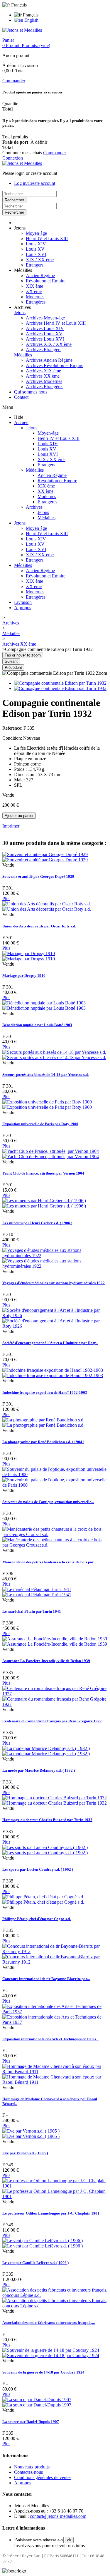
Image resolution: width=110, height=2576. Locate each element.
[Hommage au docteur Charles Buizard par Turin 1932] (55, 1800)
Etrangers (35, 265)
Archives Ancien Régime (49, 360)
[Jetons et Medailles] (22, 30)
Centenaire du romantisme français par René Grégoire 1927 (52, 1721)
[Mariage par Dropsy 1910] (29, 956)
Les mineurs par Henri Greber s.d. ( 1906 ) (37, 1223)
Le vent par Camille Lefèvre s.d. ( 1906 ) (35, 2263)
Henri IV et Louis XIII (47, 238)
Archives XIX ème (43, 371)
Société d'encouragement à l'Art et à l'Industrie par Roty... (50, 1343)
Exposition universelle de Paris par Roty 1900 (40, 1124)
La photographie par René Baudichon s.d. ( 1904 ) (43, 1442)
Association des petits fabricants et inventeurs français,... (49, 2323)
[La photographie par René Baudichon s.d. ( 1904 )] (43, 1422)
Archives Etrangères (45, 387)
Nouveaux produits (32, 2467)
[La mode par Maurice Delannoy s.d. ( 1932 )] (46, 1751)
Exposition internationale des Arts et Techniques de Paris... (50, 2039)
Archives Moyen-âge (45, 318)
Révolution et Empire (46, 281)
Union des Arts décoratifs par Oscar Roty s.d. (39, 926)
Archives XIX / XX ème (49, 344)
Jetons (20, 313)
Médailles (23, 355)
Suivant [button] (11, 661)
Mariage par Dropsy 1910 (24, 975)
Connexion (13, 158)
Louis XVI (36, 254)
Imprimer (11, 826)
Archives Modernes (44, 381)
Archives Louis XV (44, 334)
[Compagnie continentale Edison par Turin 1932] (60, 683)
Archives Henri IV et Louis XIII (56, 323)
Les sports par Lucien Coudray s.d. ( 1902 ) (38, 1869)
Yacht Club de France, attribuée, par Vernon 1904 (43, 1173)
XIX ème (34, 286)
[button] (20, 228)
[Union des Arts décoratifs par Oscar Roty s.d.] (47, 906)
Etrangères (36, 302)
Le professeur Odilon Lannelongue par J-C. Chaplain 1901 (51, 2213)
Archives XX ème (43, 376)
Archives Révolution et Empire (55, 365)
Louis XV (35, 249)
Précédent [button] (13, 668)
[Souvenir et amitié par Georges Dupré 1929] (45, 857)
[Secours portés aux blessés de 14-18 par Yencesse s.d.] (54, 1055)
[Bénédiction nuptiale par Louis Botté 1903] (44, 1005)
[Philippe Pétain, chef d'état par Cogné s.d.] (43, 1899)
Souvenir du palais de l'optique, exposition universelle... (48, 1502)
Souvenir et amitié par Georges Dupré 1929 (38, 876)
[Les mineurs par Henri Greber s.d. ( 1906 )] (44, 1203)
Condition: (13, 738)
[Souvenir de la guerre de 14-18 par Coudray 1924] (51, 2353)
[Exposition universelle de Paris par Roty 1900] (47, 1104)
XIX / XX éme (40, 260)
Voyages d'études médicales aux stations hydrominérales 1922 (54, 1283)
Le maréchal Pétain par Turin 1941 (32, 1611)
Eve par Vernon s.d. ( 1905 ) (25, 2153)
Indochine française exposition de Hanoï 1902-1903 (45, 1392)
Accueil (21, 422)
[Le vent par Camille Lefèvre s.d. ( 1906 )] (43, 2243)
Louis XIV (36, 244)
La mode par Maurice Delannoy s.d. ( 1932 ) (39, 1770)
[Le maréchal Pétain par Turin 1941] (37, 1592)
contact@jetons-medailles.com (58, 2516)
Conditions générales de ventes (43, 2477)
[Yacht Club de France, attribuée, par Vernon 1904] (51, 1154)
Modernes (35, 297)
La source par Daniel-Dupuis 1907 (31, 2422)
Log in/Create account (35, 183)
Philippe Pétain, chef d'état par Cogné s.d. (37, 1919)
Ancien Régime (40, 275)
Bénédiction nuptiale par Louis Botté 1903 (37, 1025)
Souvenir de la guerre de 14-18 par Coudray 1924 (43, 2372)
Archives (34, 507)
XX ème (34, 291)
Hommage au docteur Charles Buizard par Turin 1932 (47, 1820)
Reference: (13, 728)
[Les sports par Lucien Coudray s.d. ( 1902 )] (45, 1850)
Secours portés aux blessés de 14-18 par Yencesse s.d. (45, 1075)
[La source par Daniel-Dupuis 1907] (37, 2402)
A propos (23, 608)
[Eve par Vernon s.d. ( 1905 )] (31, 2134)
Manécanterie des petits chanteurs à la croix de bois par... (49, 1562)
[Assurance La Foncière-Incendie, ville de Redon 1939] (55, 1641)
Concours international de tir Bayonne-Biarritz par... (46, 1979)
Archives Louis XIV (45, 328)
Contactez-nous (28, 2472)
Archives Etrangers (44, 350)
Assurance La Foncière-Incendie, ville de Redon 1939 (46, 1661)
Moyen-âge (36, 233)
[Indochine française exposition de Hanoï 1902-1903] (53, 1373)
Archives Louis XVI (45, 339)
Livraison (23, 602)
